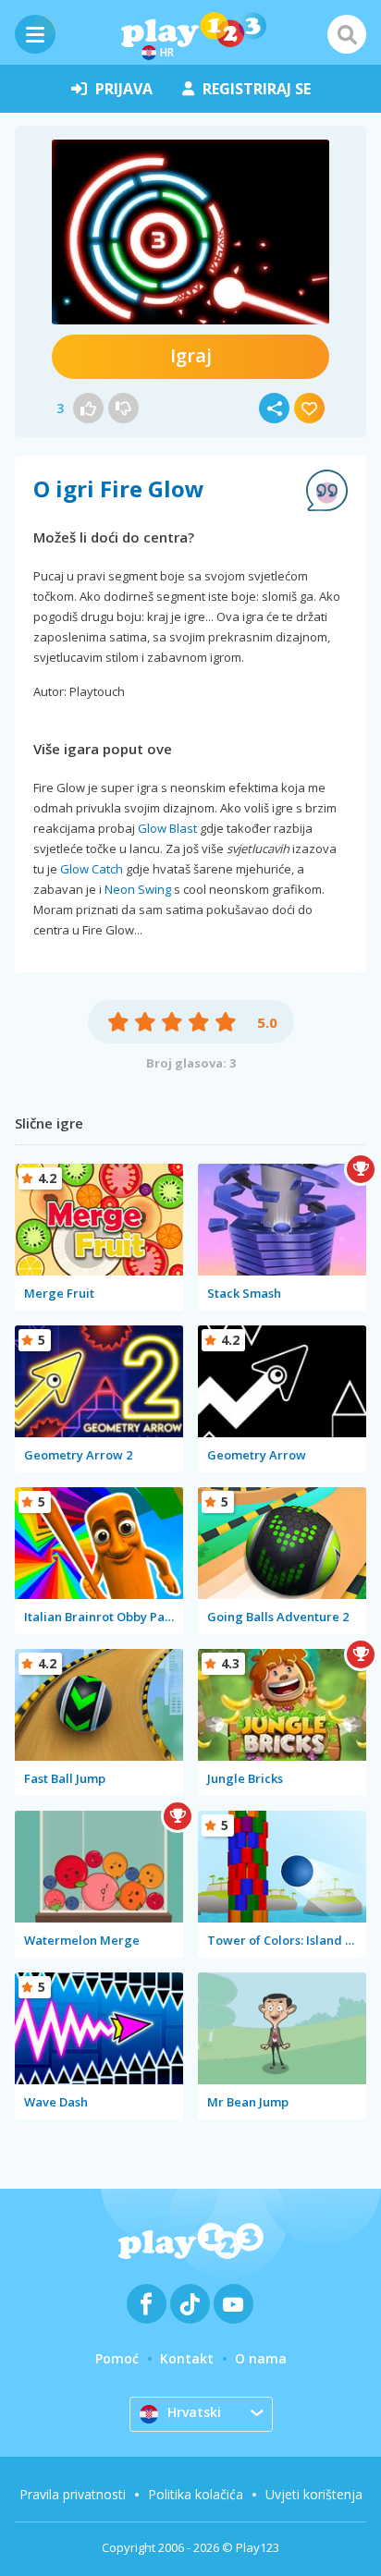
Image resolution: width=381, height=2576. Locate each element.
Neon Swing (138, 889)
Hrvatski (194, 2412)
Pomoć (117, 2358)
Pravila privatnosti (73, 2494)
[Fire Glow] (190, 232)
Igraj (191, 355)
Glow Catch (92, 869)
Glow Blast (167, 828)
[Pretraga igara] (347, 34)
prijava (124, 89)
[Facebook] (147, 2304)
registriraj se (257, 89)
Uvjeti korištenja (314, 2494)
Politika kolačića (196, 2494)
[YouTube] (234, 2304)
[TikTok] (190, 2304)
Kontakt (187, 2358)
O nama (261, 2358)
